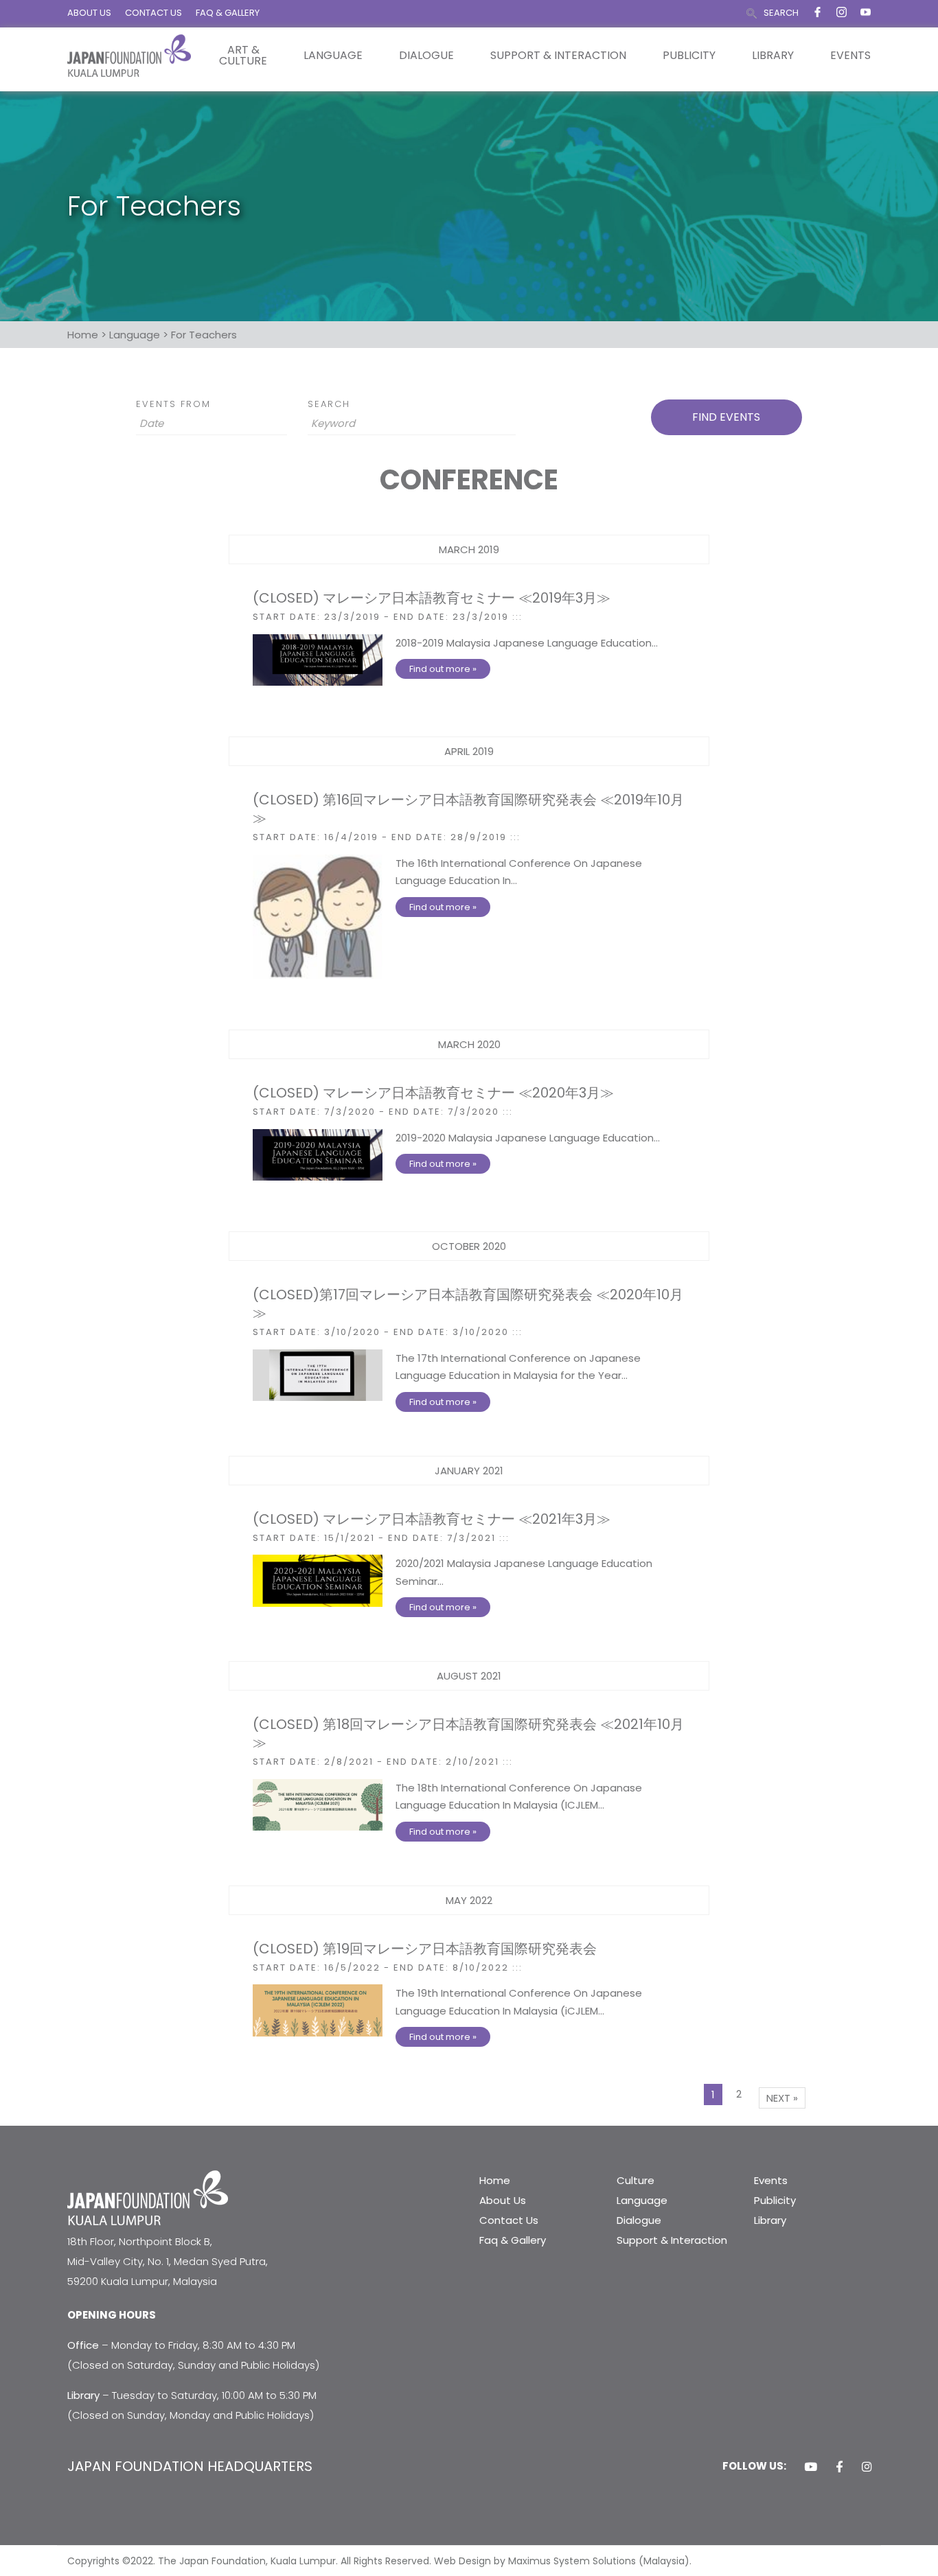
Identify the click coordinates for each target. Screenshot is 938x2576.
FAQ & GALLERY (228, 13)
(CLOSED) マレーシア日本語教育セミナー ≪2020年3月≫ (433, 1093)
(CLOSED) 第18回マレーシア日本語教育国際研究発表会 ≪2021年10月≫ (468, 1733)
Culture (636, 2180)
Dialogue (426, 56)
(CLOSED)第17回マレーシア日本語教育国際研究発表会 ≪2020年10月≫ (468, 1304)
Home (495, 2180)
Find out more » (443, 669)
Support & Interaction (558, 56)
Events (850, 56)
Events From (173, 404)
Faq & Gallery (513, 2240)
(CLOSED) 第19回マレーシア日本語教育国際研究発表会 (425, 1949)
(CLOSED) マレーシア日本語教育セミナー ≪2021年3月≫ (432, 1519)
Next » (782, 2098)
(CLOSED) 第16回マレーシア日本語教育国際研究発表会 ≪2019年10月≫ (468, 809)
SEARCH (781, 13)
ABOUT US (89, 13)
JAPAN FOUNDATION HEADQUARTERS (190, 2466)
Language (333, 56)
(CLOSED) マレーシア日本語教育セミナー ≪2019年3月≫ (432, 598)
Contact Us (509, 2220)
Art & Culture (243, 56)
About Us (503, 2200)
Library (773, 56)
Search (329, 404)
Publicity (689, 56)
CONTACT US (153, 13)
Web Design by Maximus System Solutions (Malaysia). (563, 2561)
